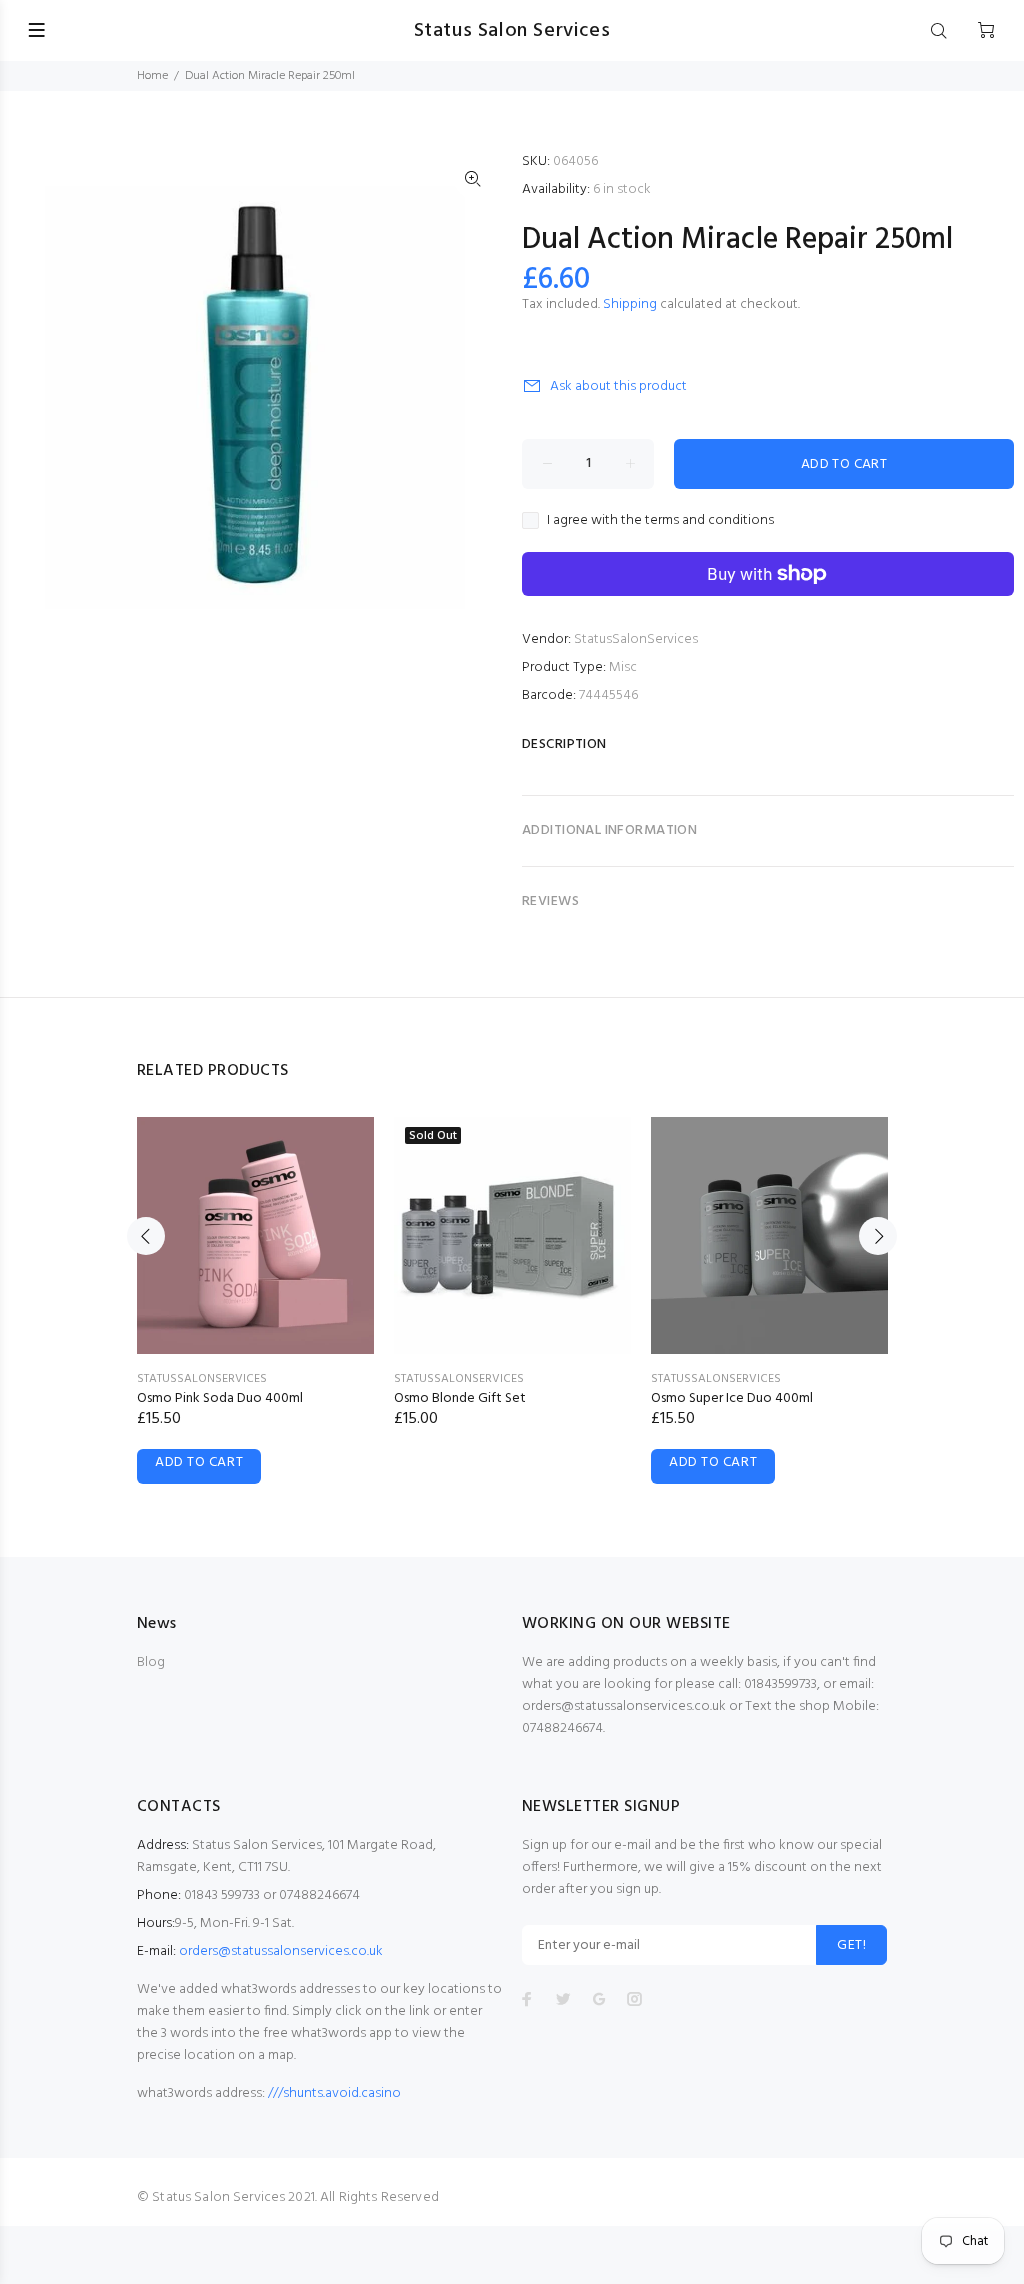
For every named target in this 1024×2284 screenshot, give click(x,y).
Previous (146, 1236)
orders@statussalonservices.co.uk (281, 1951)
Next (878, 1236)
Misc (623, 667)
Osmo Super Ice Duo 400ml (732, 1398)
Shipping (630, 304)
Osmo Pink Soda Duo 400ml (220, 1398)
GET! (851, 1945)
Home (152, 76)
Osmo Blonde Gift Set (460, 1398)
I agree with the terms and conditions (660, 521)
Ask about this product (618, 386)
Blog (151, 1662)
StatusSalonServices (636, 639)
